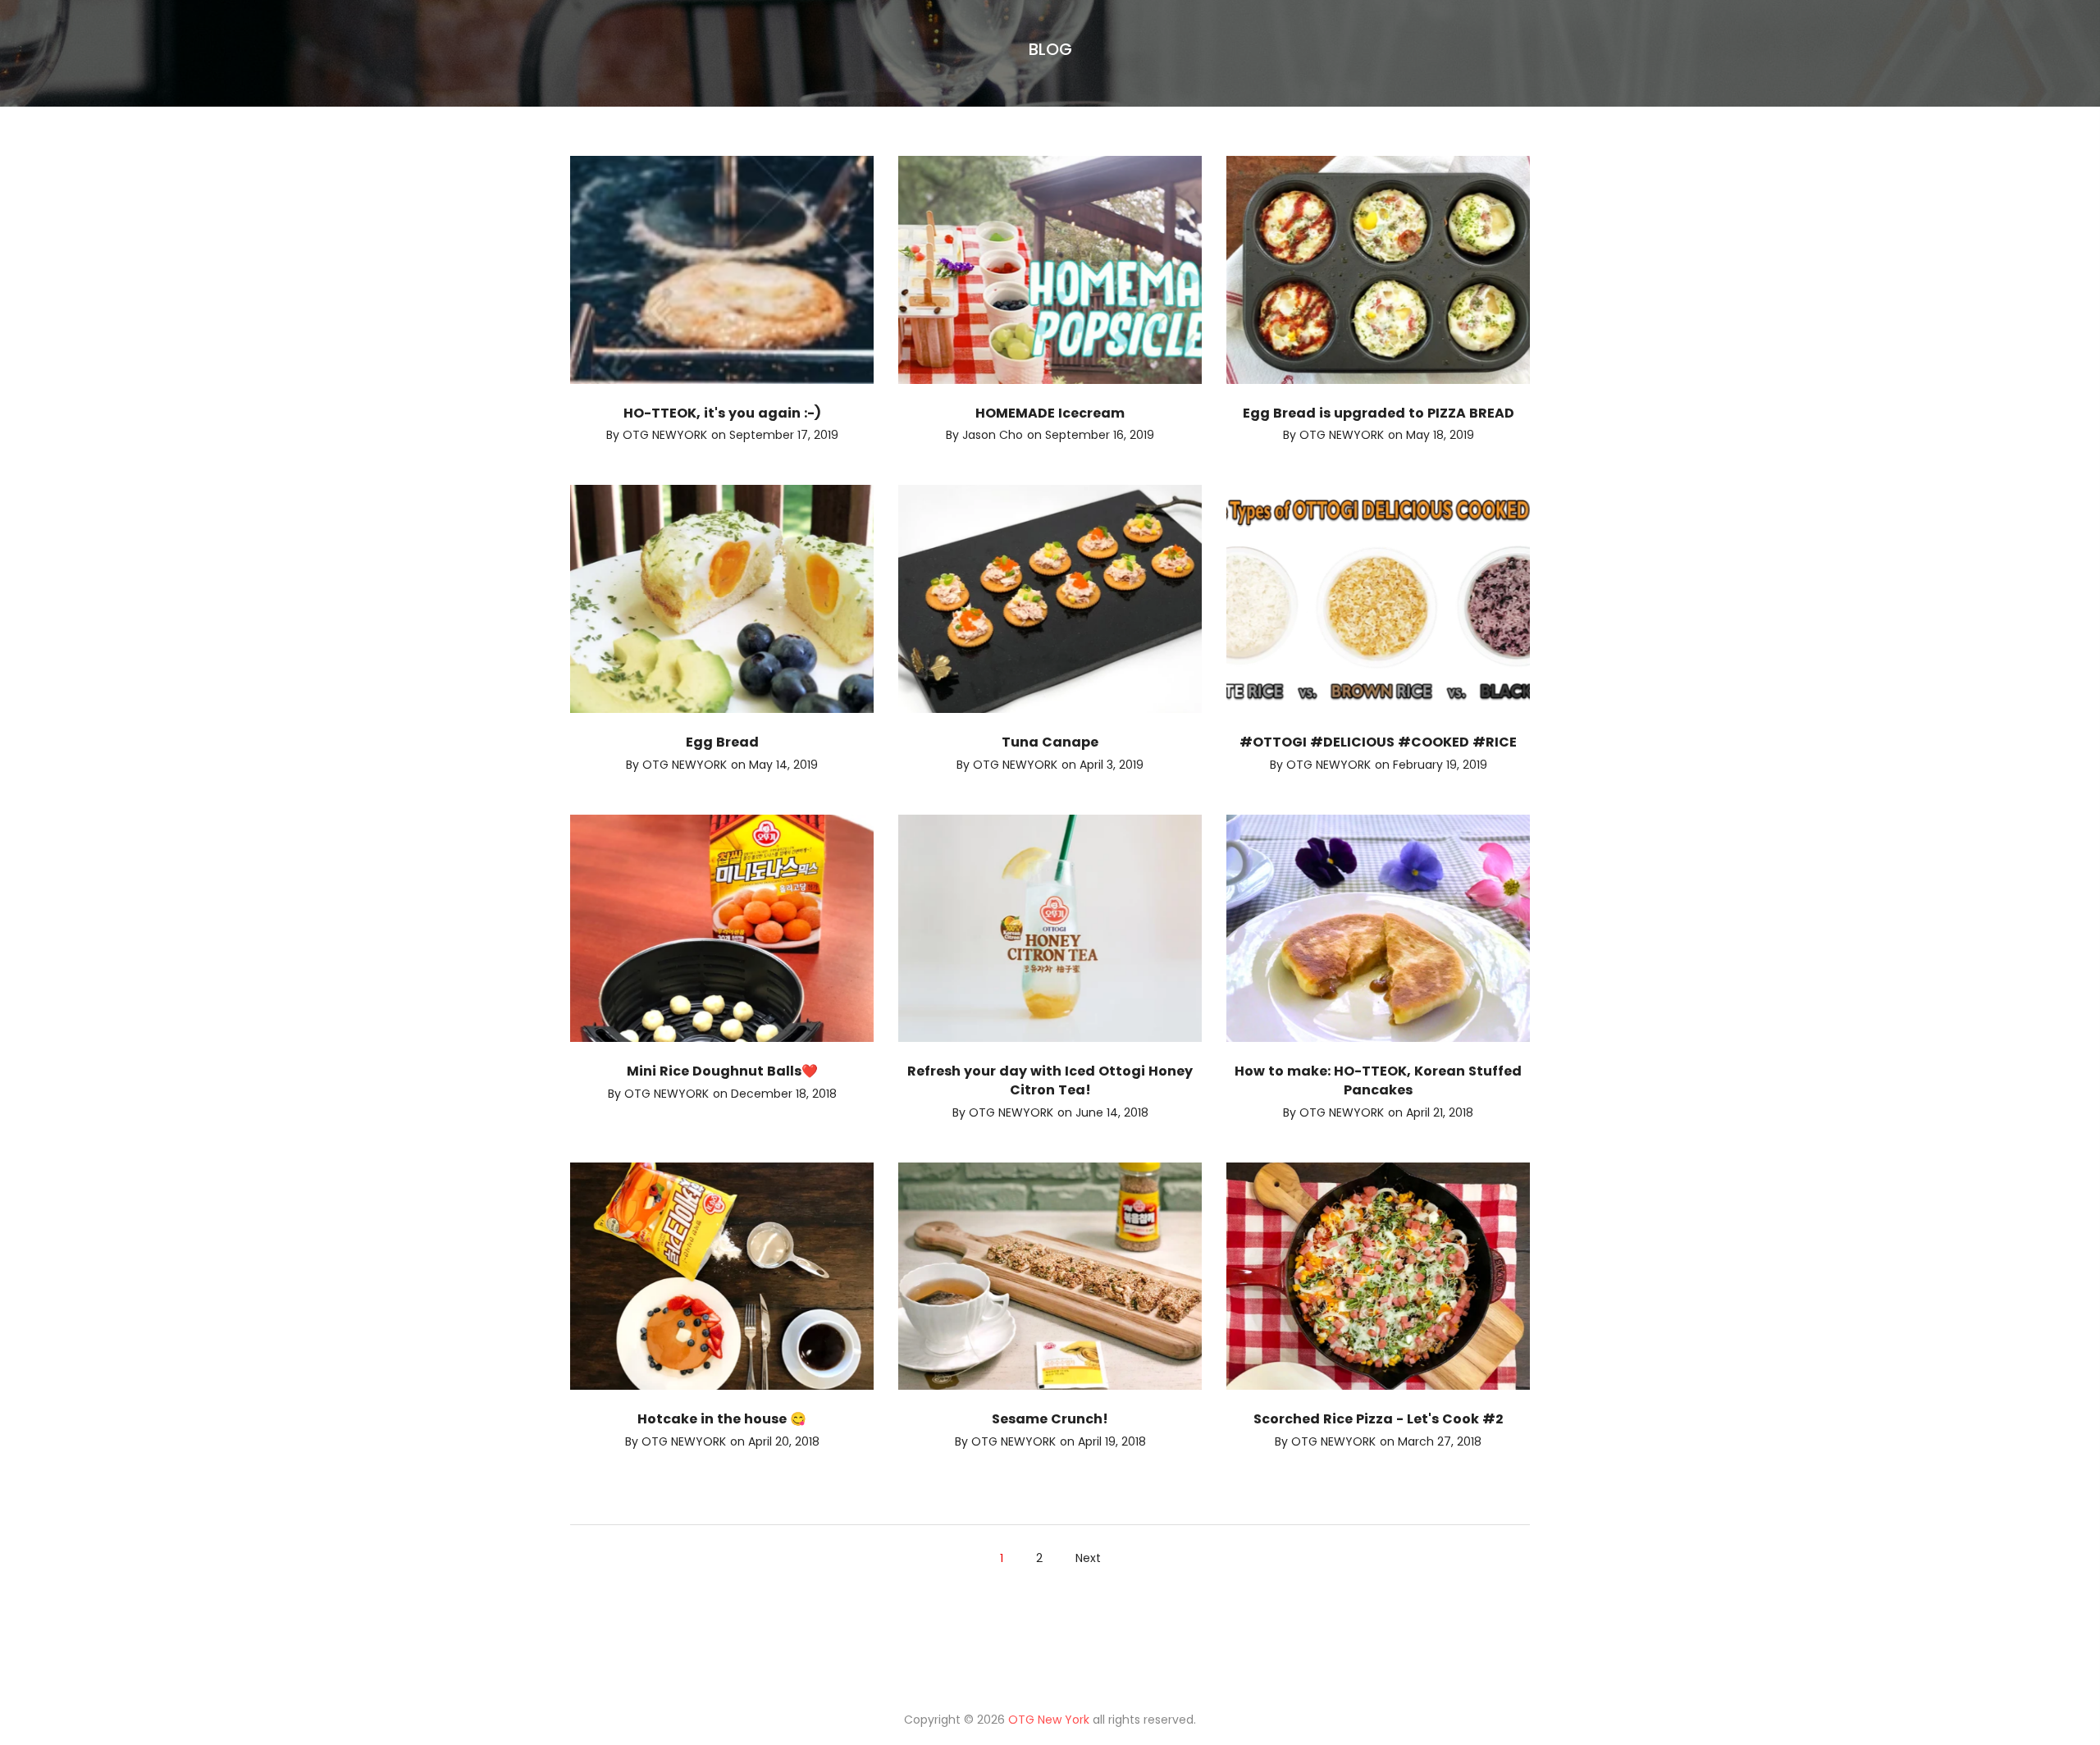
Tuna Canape (1050, 742)
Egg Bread (722, 742)
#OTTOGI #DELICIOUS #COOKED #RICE (1378, 742)
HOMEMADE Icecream (1050, 413)
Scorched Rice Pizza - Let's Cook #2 (1378, 1419)
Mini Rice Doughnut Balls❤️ (722, 1071)
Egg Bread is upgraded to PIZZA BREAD (1379, 413)
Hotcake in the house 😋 (722, 1419)
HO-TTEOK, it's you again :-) (722, 413)
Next (1088, 1558)
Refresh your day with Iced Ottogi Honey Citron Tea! (1050, 1080)
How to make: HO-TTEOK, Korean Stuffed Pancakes (1378, 1080)
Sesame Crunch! (1050, 1419)
